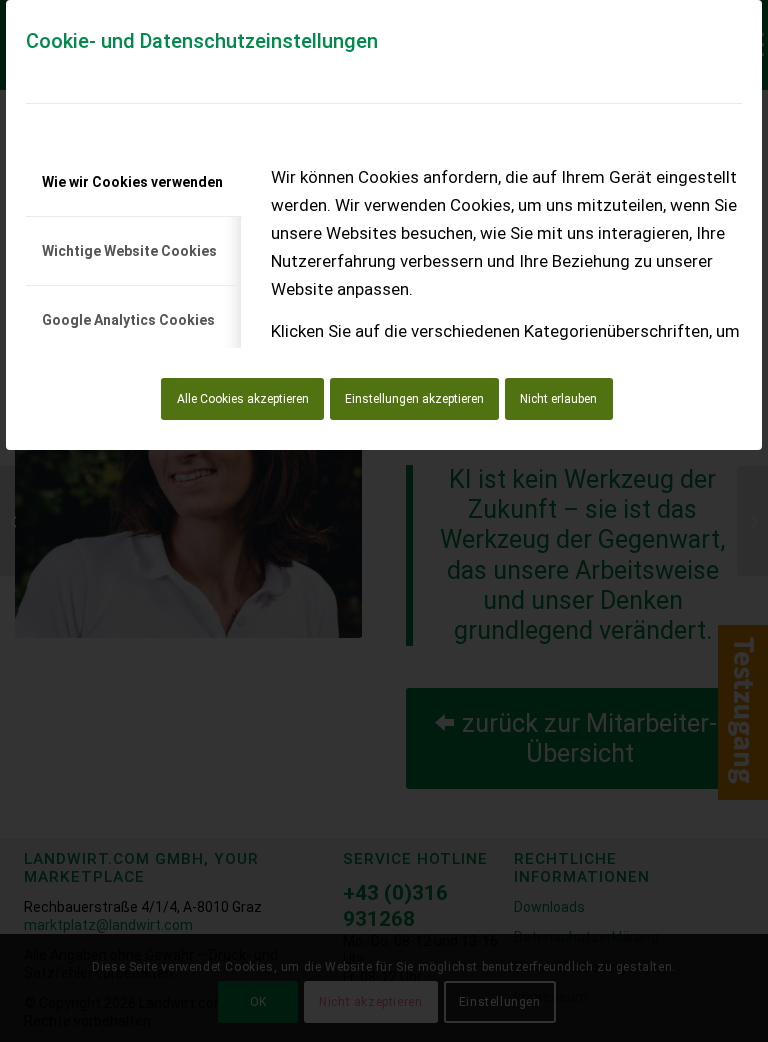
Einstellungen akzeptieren (414, 399)
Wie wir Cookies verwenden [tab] (132, 182)
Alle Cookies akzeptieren (243, 399)
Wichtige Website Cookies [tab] (129, 251)
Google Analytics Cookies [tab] (128, 320)
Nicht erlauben (558, 399)
